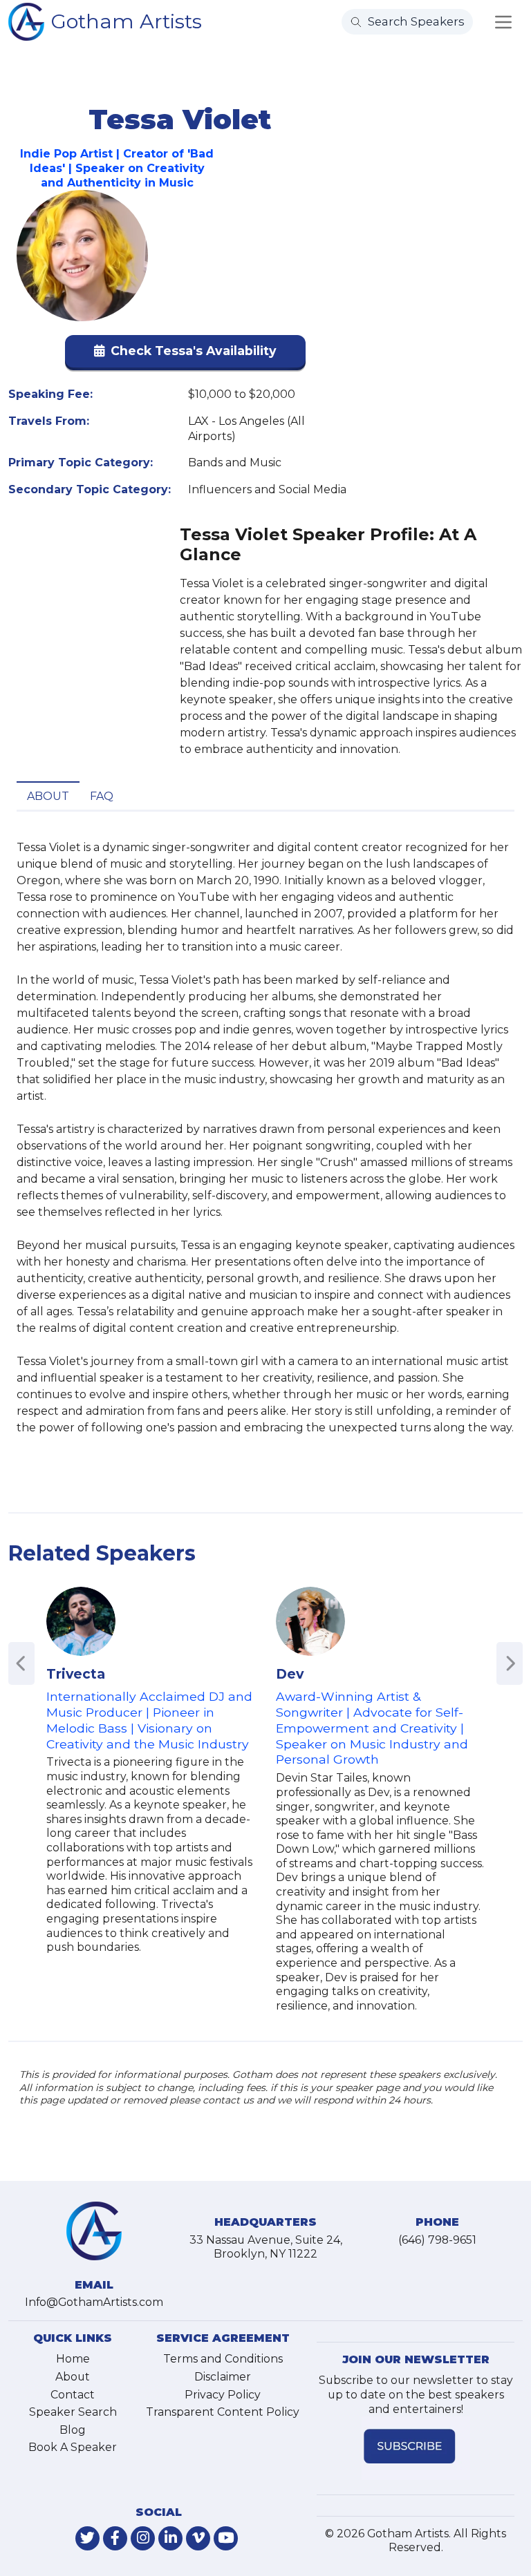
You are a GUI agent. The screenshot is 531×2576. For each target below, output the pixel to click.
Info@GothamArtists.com (94, 2302)
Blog (73, 2430)
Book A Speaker (73, 2447)
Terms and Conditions (223, 2359)
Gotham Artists (127, 21)
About (48, 796)
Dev (290, 1674)
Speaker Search (73, 2412)
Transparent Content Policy (223, 2412)
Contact (73, 2395)
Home (73, 2359)
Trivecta (76, 1674)
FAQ (102, 796)
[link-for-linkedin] (170, 2538)
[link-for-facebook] (115, 2538)
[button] (185, 354)
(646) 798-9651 (437, 2240)
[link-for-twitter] (87, 2538)
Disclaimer (223, 2377)
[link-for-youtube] (226, 2538)
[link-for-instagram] (143, 2538)
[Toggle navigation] (503, 22)
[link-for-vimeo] (198, 2538)
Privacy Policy (223, 2395)
